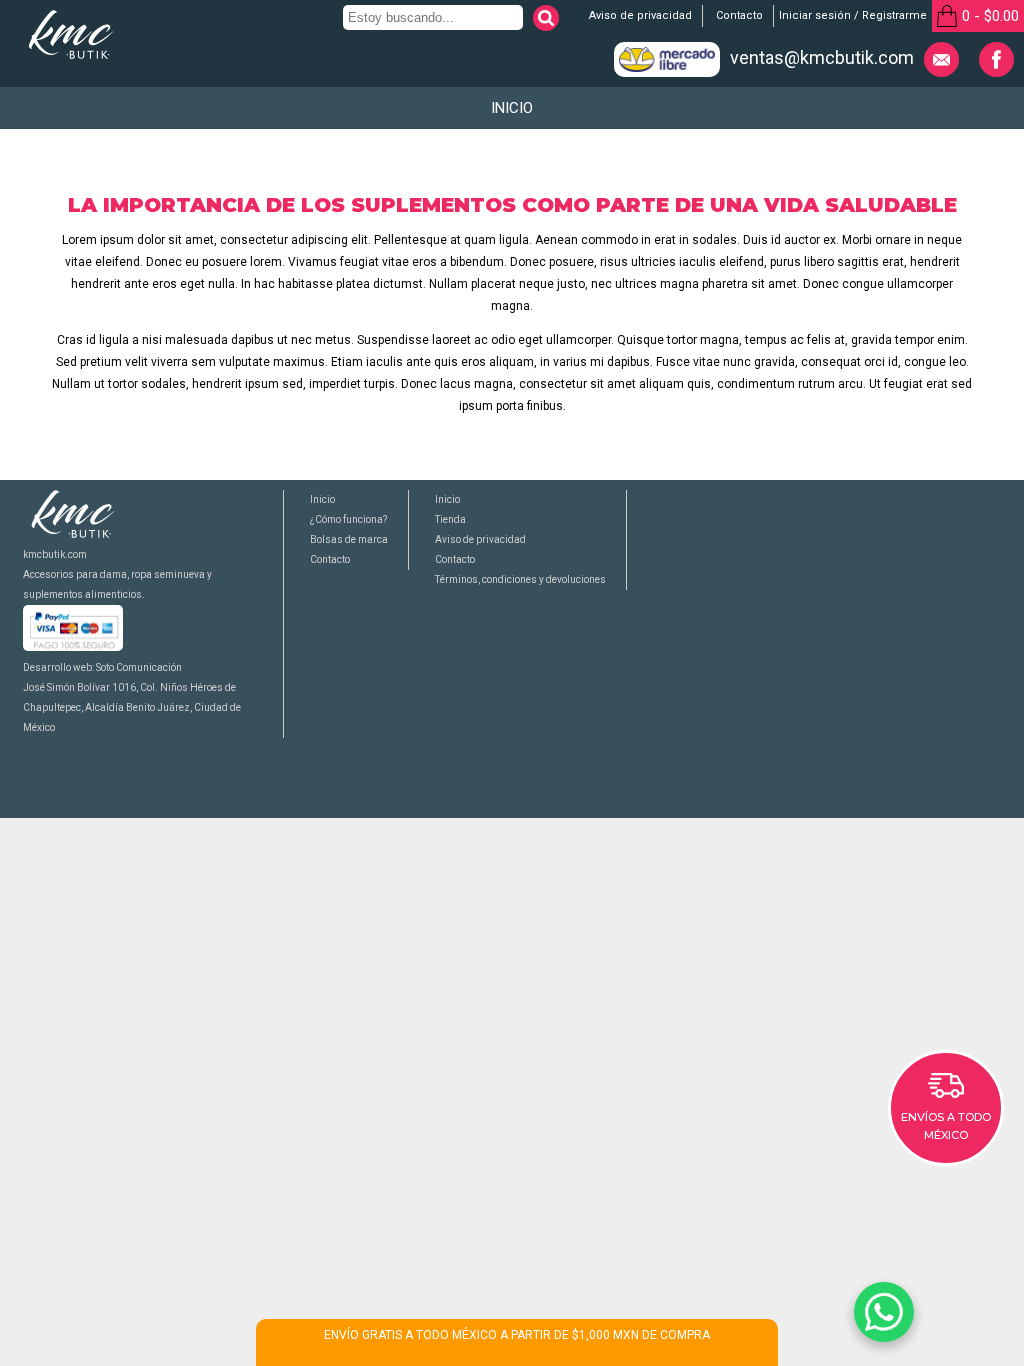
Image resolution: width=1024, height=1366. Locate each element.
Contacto (739, 15)
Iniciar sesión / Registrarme (853, 15)
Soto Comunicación (139, 667)
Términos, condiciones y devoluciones (520, 579)
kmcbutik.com (55, 554)
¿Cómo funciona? (348, 519)
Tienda (450, 519)
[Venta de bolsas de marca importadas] (71, 55)
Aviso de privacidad (640, 15)
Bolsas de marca (349, 539)
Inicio (512, 108)
